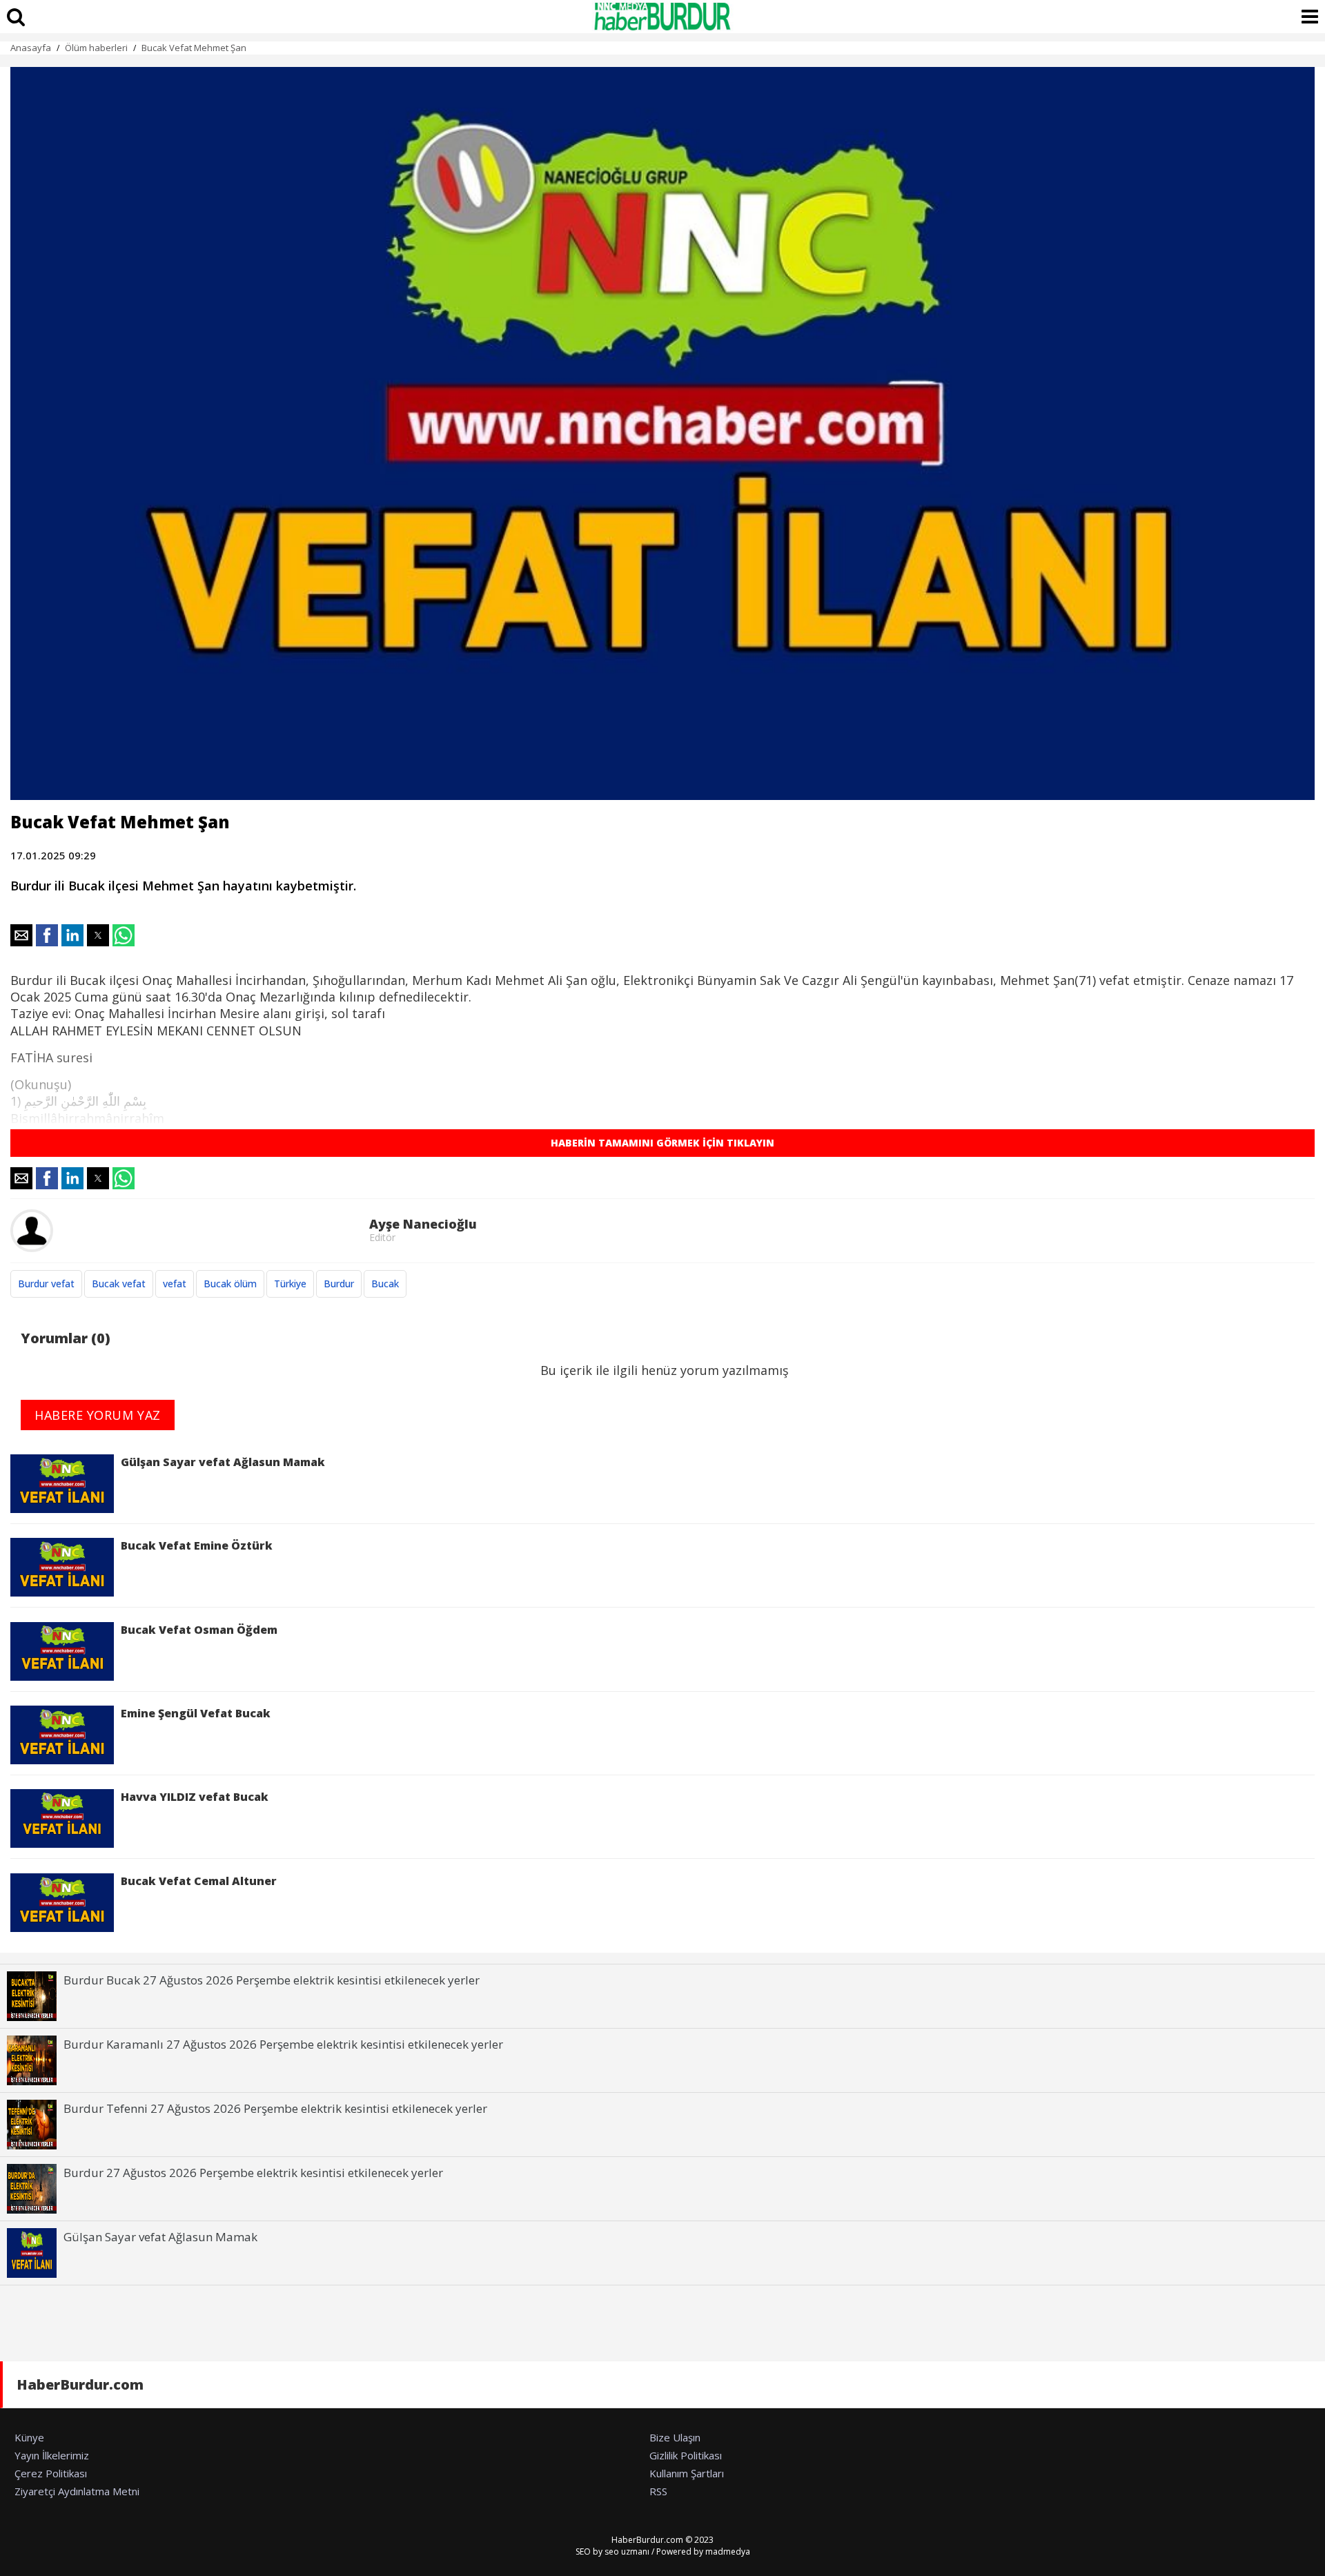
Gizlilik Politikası (686, 2455)
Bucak (385, 1284)
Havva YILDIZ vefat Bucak (195, 1797)
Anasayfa (31, 48)
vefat (175, 1284)
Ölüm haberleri (96, 48)
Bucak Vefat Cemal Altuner (199, 1881)
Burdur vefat (46, 1284)
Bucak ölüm (230, 1284)
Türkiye (290, 1284)
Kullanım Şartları (687, 2473)
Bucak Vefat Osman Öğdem (199, 1630)
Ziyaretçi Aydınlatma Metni (77, 2491)
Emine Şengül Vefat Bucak (196, 1713)
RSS (658, 2491)
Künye (29, 2437)
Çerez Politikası (51, 2473)
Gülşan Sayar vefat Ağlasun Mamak (223, 1462)
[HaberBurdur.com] (662, 17)
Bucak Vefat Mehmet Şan (194, 48)
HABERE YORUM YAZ (98, 1415)
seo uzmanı (627, 2551)
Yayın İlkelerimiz (52, 2455)
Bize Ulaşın (675, 2437)
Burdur (339, 1284)
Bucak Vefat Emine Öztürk (197, 1545)
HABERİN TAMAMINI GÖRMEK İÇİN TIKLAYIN (662, 1143)
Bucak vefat (119, 1284)
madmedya (728, 2551)
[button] (21, 935)
